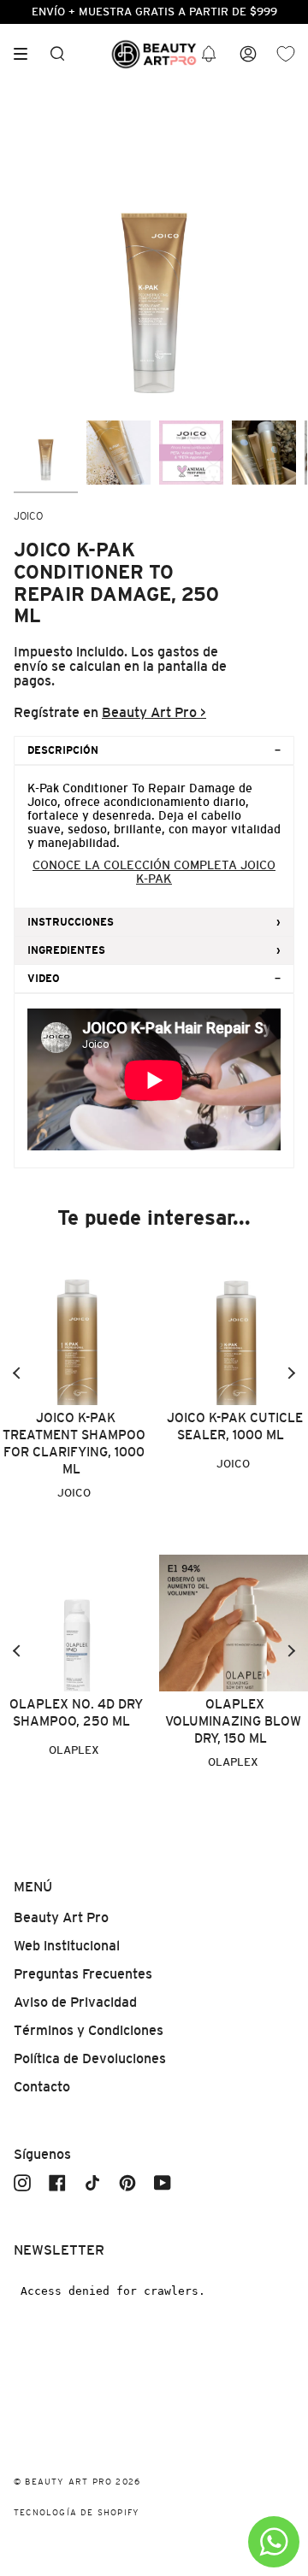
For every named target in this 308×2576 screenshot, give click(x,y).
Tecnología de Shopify (77, 2512)
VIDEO (44, 979)
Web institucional (67, 1946)
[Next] (291, 1373)
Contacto (42, 2087)
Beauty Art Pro (61, 1917)
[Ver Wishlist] (286, 54)
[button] (209, 54)
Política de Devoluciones (90, 2058)
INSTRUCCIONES (71, 922)
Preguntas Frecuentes (83, 1974)
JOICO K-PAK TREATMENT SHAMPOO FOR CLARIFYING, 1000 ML (74, 1443)
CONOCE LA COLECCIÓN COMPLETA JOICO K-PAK (154, 872)
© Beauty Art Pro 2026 (77, 2482)
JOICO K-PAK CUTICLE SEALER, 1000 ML (235, 1426)
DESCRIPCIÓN (63, 750)
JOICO (28, 516)
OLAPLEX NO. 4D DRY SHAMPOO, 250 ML (76, 1712)
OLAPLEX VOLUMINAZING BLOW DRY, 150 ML (233, 1721)
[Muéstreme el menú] (27, 54)
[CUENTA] (248, 54)
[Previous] (17, 1373)
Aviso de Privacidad (75, 2002)
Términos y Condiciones (89, 2030)
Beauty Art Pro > (154, 712)
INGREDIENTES (66, 950)
